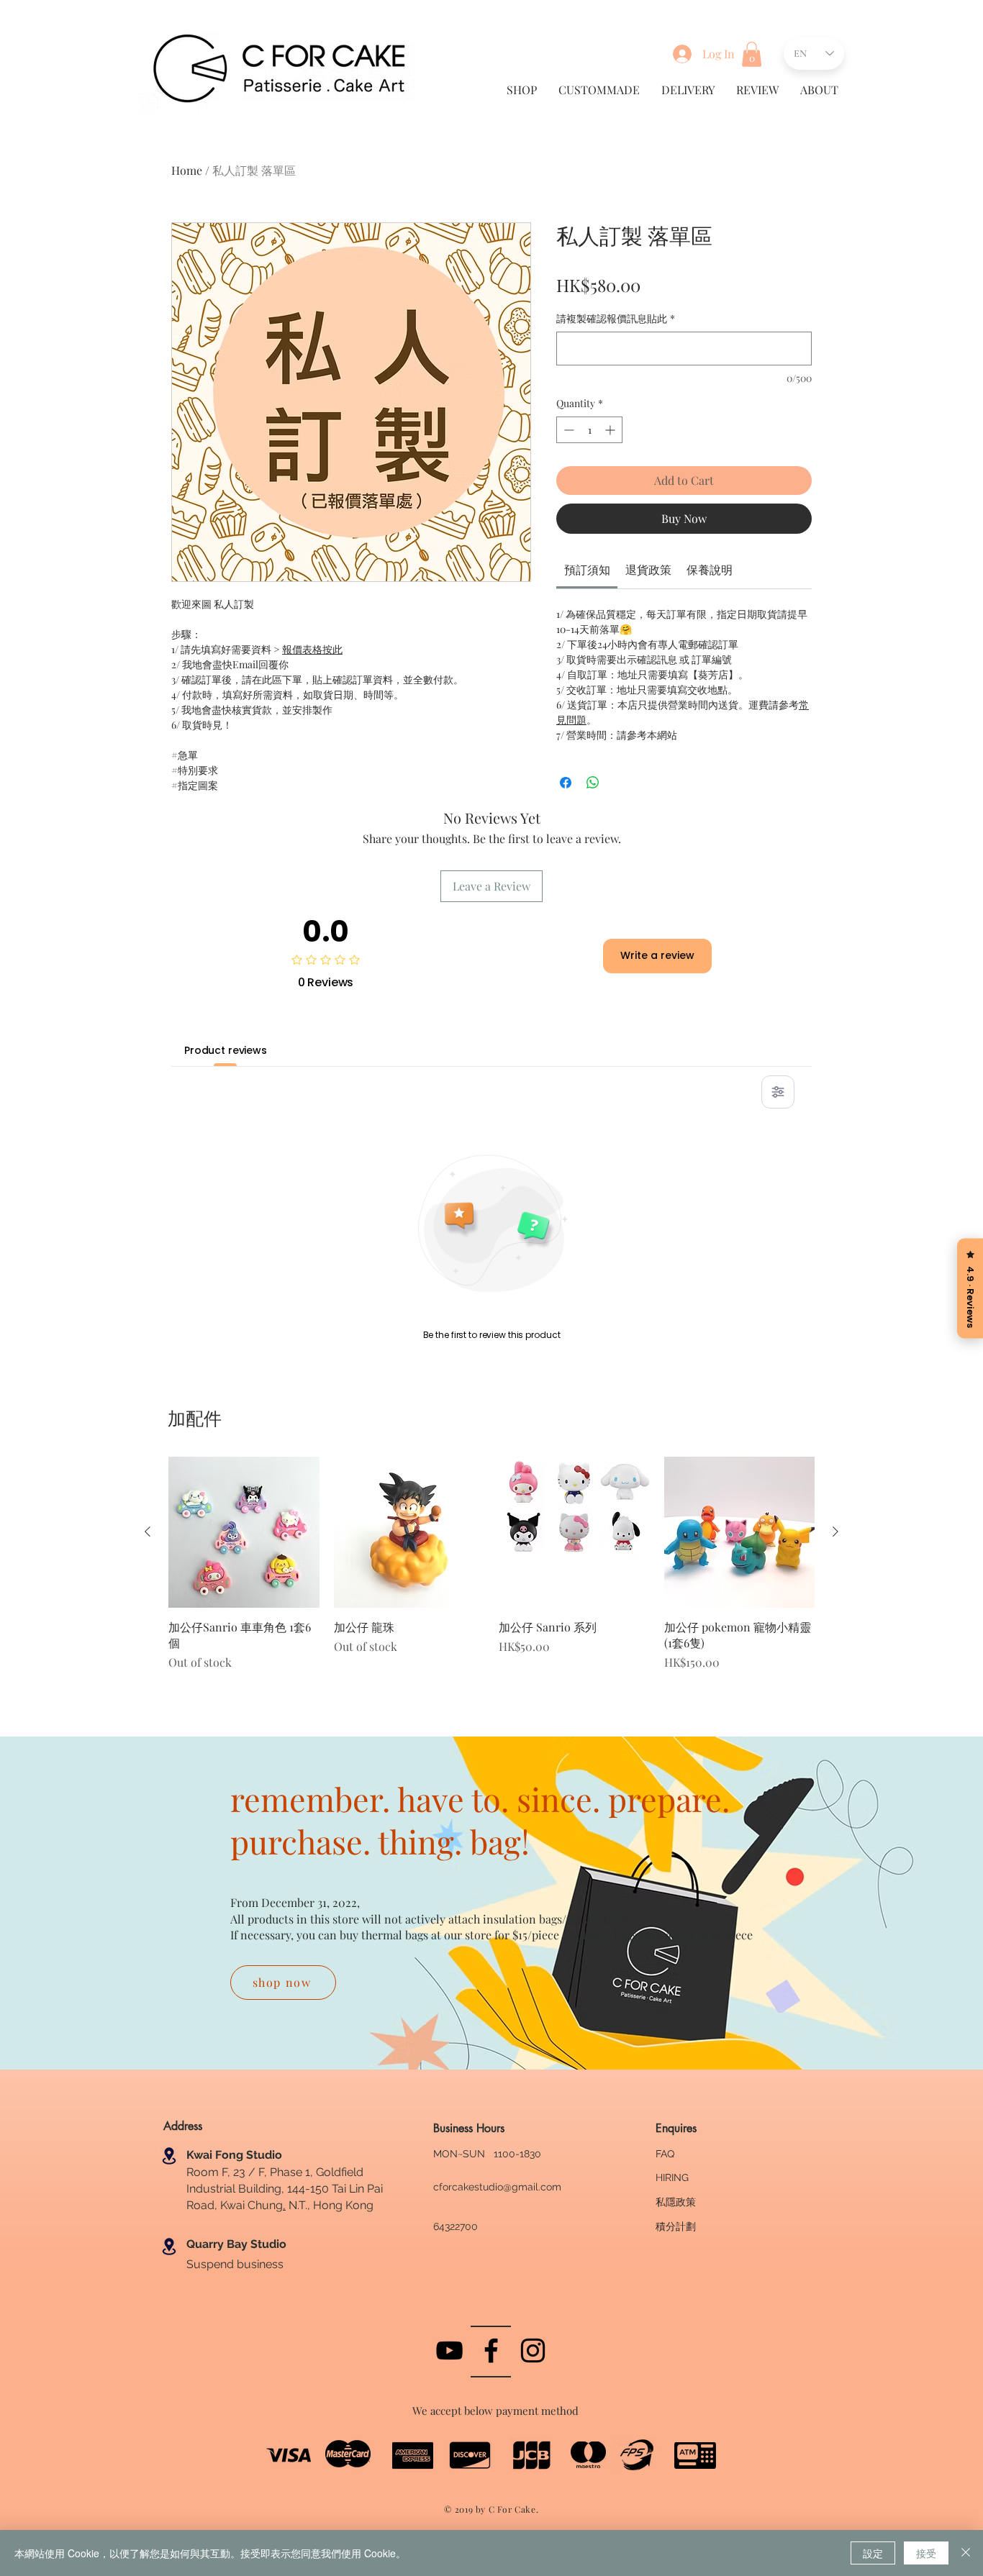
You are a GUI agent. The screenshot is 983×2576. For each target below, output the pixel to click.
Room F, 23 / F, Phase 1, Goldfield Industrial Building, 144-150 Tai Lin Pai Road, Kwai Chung (285, 2189)
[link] (587, 569)
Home (187, 170)
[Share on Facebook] (566, 783)
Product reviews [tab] (226, 1050)
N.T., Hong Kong (330, 2205)
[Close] (966, 2553)
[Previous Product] (148, 1532)
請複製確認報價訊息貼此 (616, 318)
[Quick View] (244, 1532)
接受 (926, 2553)
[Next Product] (835, 1532)
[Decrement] (567, 430)
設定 (873, 2553)
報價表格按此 (312, 649)
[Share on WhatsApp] (593, 783)
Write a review (657, 955)
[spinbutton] (589, 430)
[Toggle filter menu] (778, 1092)
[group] (491, 1571)
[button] (752, 54)
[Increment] (611, 430)
